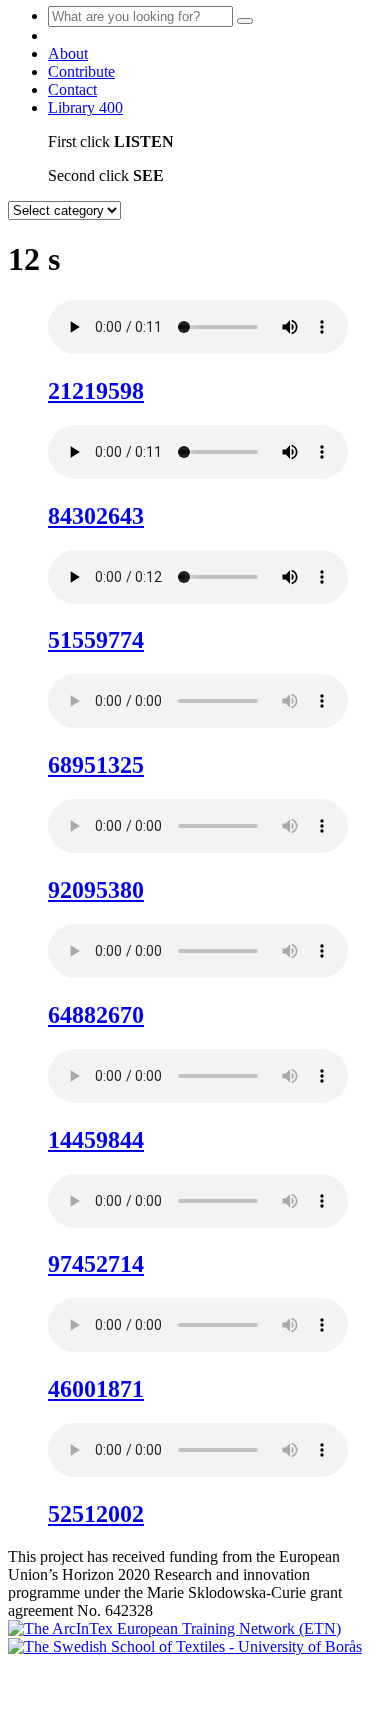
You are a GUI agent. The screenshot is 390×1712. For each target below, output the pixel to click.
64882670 (96, 1015)
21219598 (96, 391)
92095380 (96, 890)
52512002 (96, 1514)
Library (85, 107)
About (68, 53)
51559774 (96, 640)
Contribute (81, 71)
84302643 (96, 516)
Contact (72, 89)
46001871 (96, 1389)
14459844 (96, 1140)
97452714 (96, 1264)
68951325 (96, 765)
